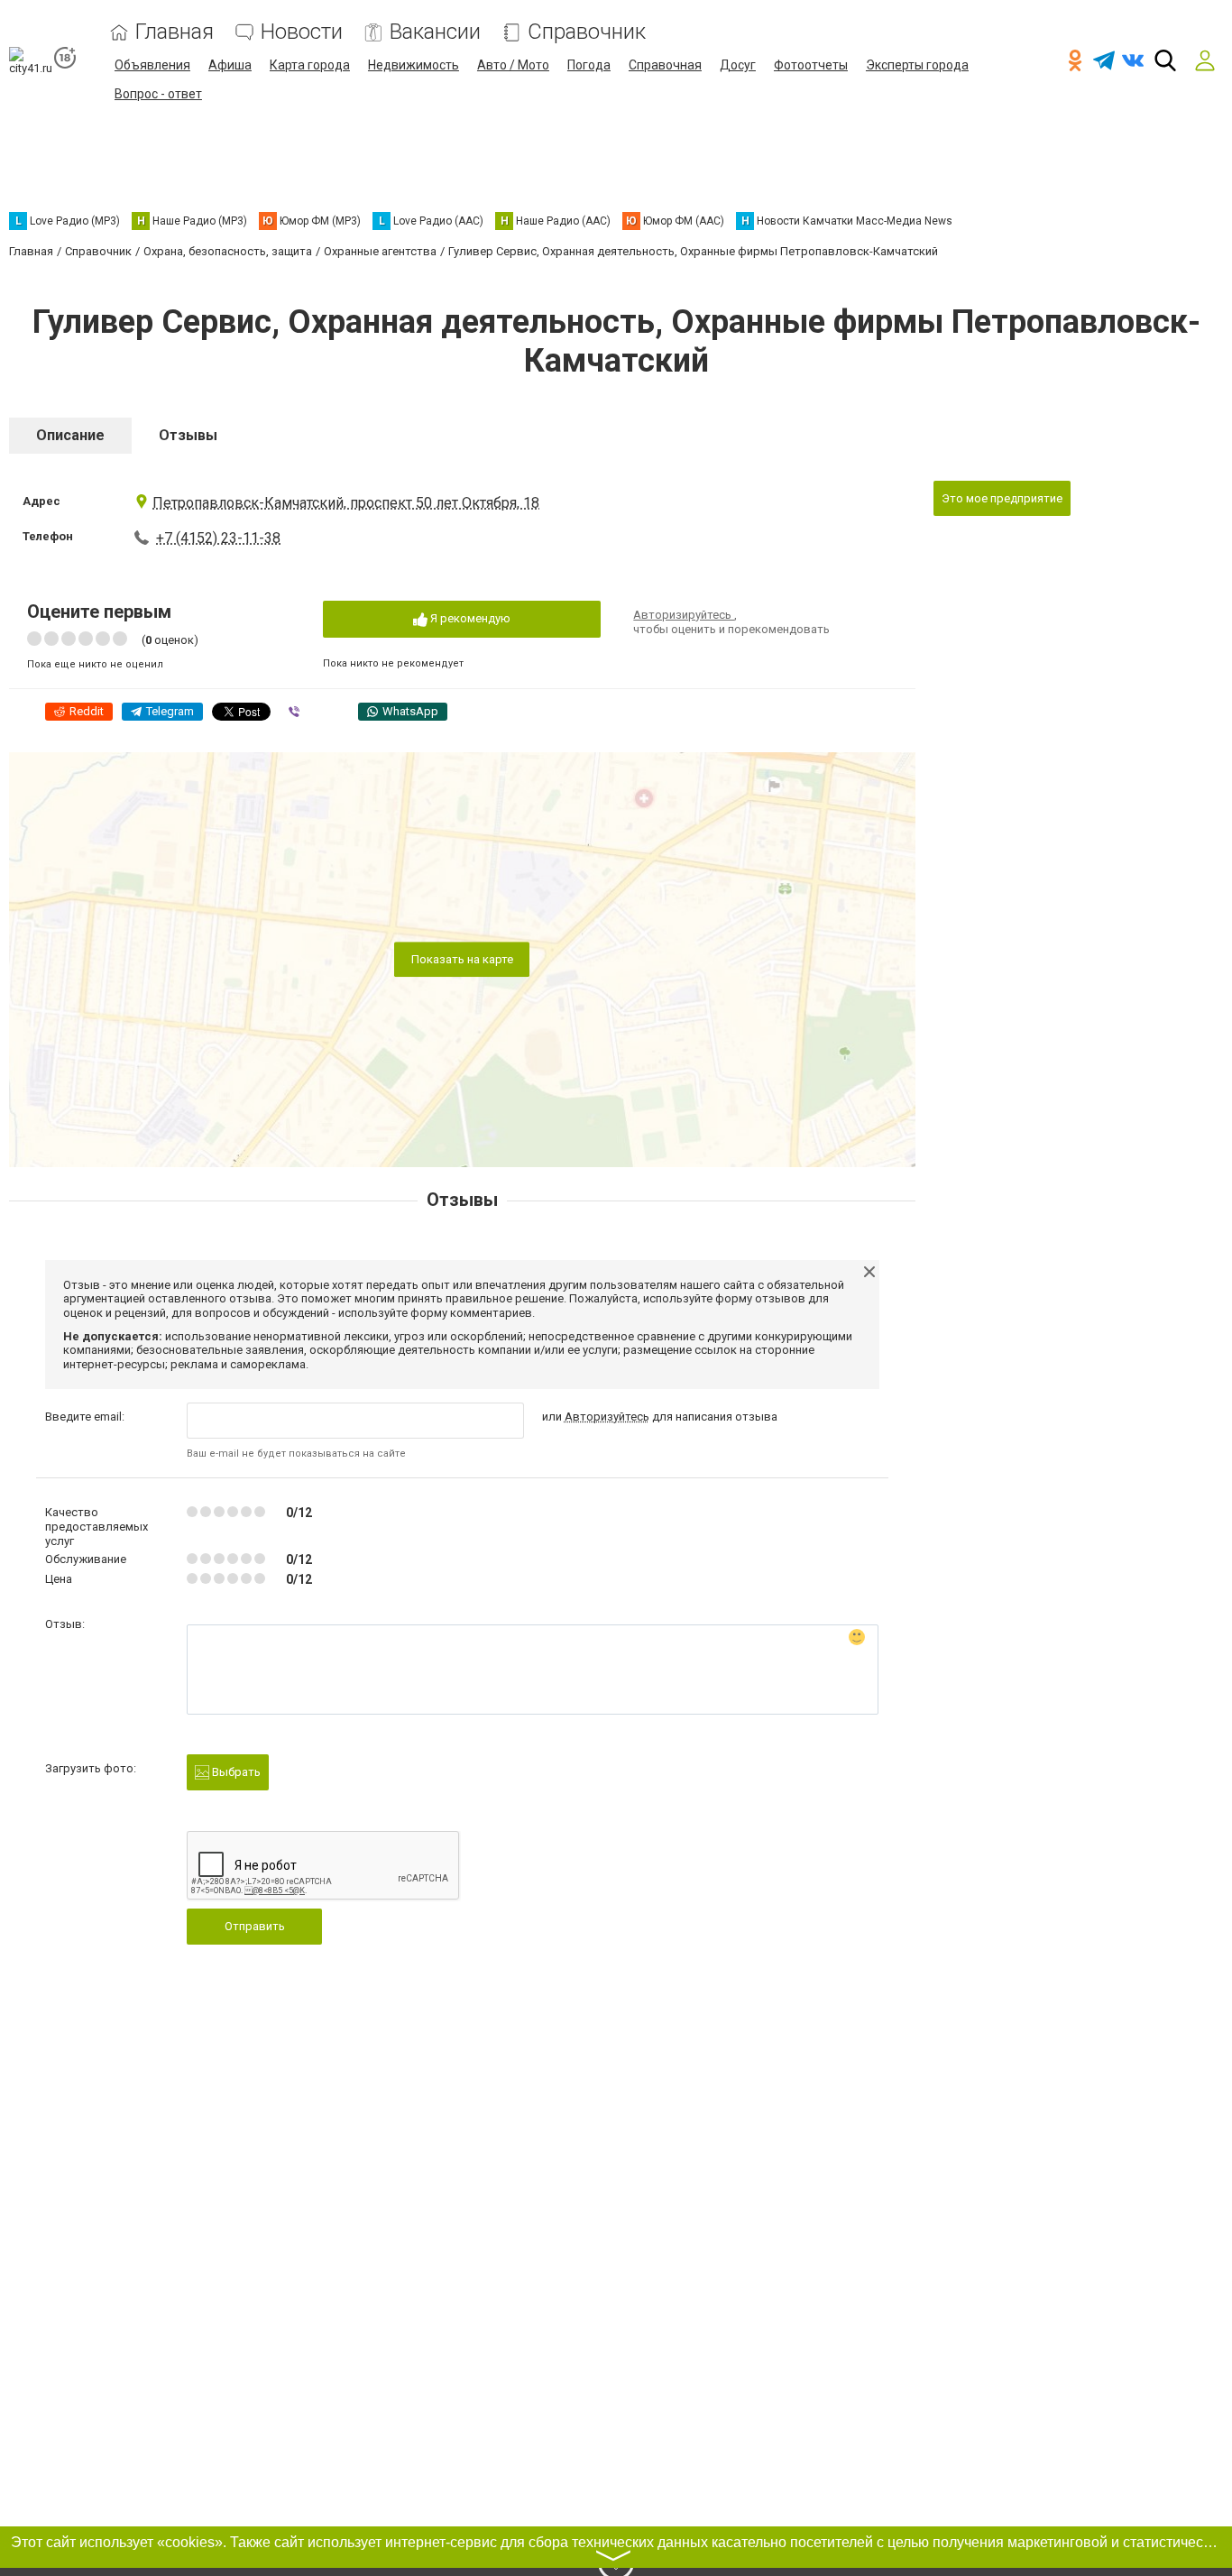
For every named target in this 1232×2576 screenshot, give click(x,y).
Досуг (738, 65)
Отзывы (188, 435)
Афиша (230, 65)
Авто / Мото (513, 65)
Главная (175, 32)
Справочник (587, 32)
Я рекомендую (469, 618)
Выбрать (235, 1772)
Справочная (665, 65)
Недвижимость (414, 65)
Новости (302, 32)
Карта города (310, 65)
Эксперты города (917, 65)
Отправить (255, 1926)
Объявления (152, 65)
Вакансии (435, 32)
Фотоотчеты (811, 65)
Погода (589, 65)
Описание (70, 435)
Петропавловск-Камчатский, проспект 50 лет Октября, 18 (346, 503)
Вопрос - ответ (158, 94)
